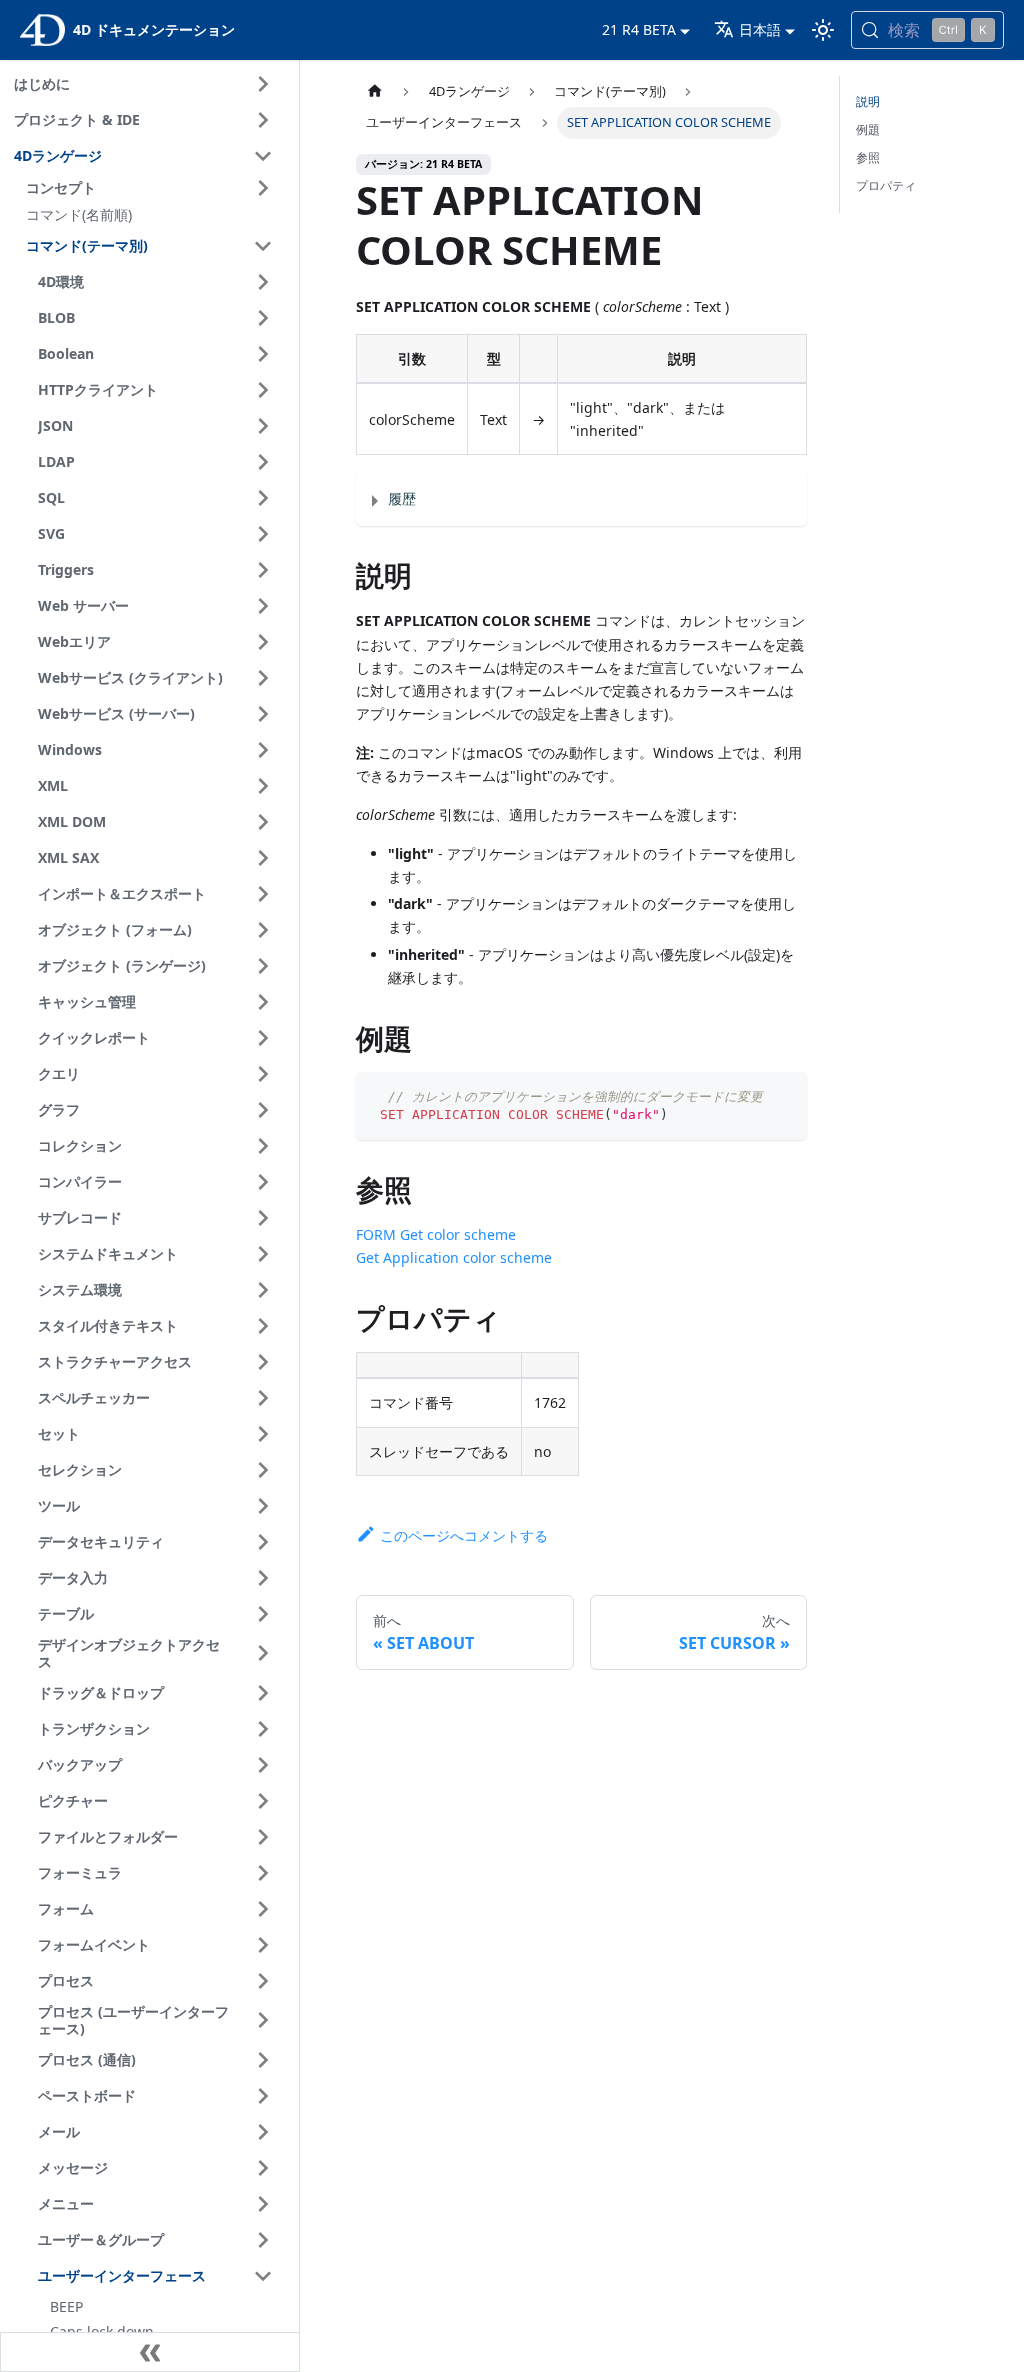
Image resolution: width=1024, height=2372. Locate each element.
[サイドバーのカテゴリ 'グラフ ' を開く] (263, 1110)
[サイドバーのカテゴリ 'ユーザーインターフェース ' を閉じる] (263, 2276)
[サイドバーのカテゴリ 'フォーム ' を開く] (263, 1909)
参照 (868, 157)
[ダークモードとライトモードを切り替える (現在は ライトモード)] (823, 30)
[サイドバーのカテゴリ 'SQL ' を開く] (263, 498)
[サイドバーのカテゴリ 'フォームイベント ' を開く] (263, 1945)
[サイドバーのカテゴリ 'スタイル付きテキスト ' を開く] (263, 1326)
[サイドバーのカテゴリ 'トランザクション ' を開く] (263, 1729)
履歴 (402, 498)
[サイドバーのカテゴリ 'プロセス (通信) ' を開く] (263, 2060)
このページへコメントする (464, 1535)
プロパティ (886, 185)
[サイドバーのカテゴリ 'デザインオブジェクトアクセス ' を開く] (263, 1653)
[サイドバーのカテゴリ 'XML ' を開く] (263, 786)
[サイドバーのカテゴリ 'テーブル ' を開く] (263, 1614)
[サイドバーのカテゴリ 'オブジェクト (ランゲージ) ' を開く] (263, 966)
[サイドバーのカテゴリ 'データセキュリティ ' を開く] (263, 1542)
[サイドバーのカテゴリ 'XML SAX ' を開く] (263, 858)
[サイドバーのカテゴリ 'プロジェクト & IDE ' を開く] (263, 120)
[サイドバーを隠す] (150, 2352)
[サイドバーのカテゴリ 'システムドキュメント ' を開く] (263, 1254)
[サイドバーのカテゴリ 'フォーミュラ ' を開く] (263, 1873)
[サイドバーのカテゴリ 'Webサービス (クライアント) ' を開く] (263, 678)
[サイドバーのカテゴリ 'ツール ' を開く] (263, 1506)
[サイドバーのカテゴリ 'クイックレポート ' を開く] (263, 1038)
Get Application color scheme (454, 1257)
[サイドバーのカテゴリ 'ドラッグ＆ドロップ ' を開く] (263, 1693)
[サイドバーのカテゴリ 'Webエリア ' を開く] (263, 642)
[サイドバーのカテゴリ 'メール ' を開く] (263, 2132)
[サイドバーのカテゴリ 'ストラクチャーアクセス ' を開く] (263, 1362)
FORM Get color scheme (436, 1234)
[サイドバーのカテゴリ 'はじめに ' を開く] (263, 84)
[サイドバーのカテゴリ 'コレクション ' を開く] (263, 1146)
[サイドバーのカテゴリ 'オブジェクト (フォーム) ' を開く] (263, 930)
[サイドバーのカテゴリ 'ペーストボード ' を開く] (263, 2096)
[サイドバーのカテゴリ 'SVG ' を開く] (263, 534)
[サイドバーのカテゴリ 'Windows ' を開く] (263, 750)
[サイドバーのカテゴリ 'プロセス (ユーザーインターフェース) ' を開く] (263, 2020)
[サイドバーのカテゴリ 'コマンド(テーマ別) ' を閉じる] (263, 246)
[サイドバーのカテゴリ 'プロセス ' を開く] (263, 1981)
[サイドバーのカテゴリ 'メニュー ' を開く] (263, 2204)
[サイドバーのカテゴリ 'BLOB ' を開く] (263, 318)
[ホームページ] (375, 91)
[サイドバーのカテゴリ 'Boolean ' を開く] (263, 354)
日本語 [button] (760, 29)
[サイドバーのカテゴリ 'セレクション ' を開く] (263, 1470)
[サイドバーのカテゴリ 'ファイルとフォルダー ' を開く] (263, 1837)
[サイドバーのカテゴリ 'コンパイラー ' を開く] (263, 1182)
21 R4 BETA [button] (639, 29)
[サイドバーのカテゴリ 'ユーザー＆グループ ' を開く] (263, 2240)
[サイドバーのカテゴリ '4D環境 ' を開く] (263, 282)
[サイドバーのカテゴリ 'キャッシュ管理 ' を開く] (263, 1002)
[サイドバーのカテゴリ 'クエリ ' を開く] (263, 1074)
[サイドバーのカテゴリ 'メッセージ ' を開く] (263, 2168)
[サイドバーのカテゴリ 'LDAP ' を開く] (263, 462)
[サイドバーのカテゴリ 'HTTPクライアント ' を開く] (263, 390)
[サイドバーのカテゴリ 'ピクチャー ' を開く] (263, 1801)
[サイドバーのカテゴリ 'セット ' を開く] (263, 1434)
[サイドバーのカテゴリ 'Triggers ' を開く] (263, 570)
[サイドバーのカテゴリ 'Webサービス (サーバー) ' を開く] (263, 714)
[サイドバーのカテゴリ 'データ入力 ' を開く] (263, 1578)
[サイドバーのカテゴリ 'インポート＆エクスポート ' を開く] (263, 894)
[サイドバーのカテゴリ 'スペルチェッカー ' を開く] (263, 1398)
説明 (868, 101)
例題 (868, 129)
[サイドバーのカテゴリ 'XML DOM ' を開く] (263, 822)
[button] (152, 188)
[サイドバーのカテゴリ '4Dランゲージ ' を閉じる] (263, 156)
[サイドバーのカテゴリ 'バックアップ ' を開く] (263, 1765)
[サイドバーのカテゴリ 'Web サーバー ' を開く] (263, 606)
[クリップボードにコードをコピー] (782, 1096)
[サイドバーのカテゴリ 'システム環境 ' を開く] (263, 1290)
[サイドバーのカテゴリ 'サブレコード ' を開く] (263, 1218)
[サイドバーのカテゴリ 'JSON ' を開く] (263, 426)
